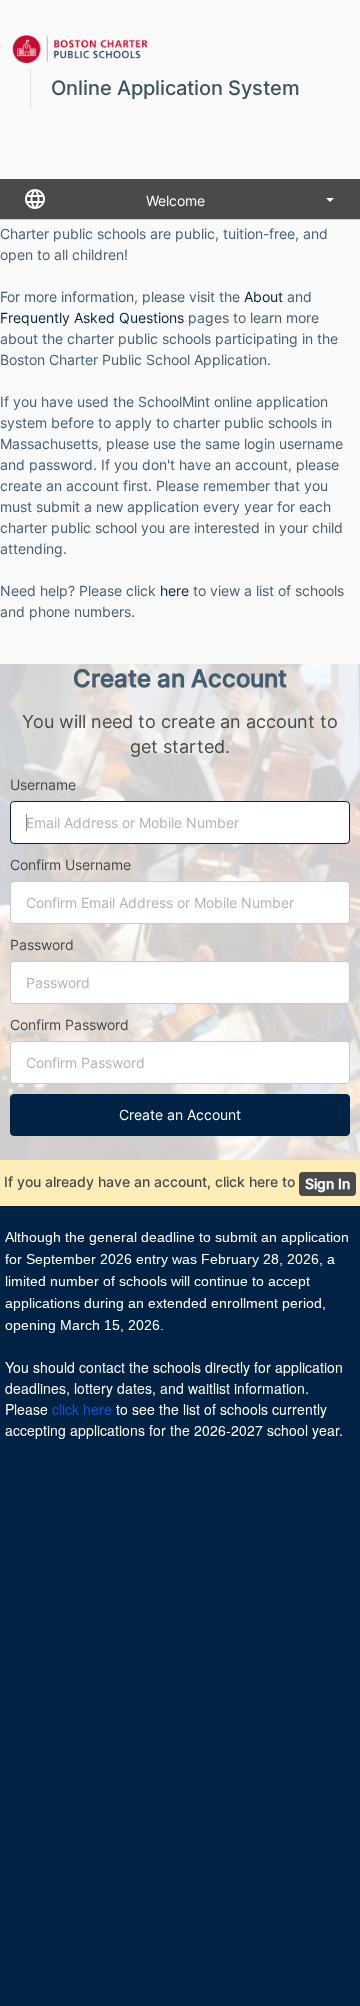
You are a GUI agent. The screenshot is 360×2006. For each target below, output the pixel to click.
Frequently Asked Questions (92, 317)
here (174, 590)
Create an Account (180, 1114)
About (263, 296)
